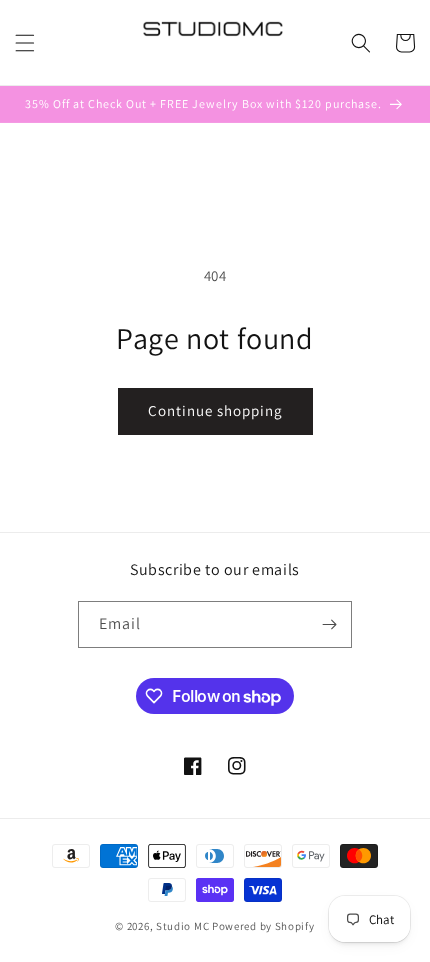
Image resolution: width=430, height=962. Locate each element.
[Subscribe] (329, 624)
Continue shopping (215, 410)
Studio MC (182, 926)
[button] (25, 43)
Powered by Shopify (263, 926)
